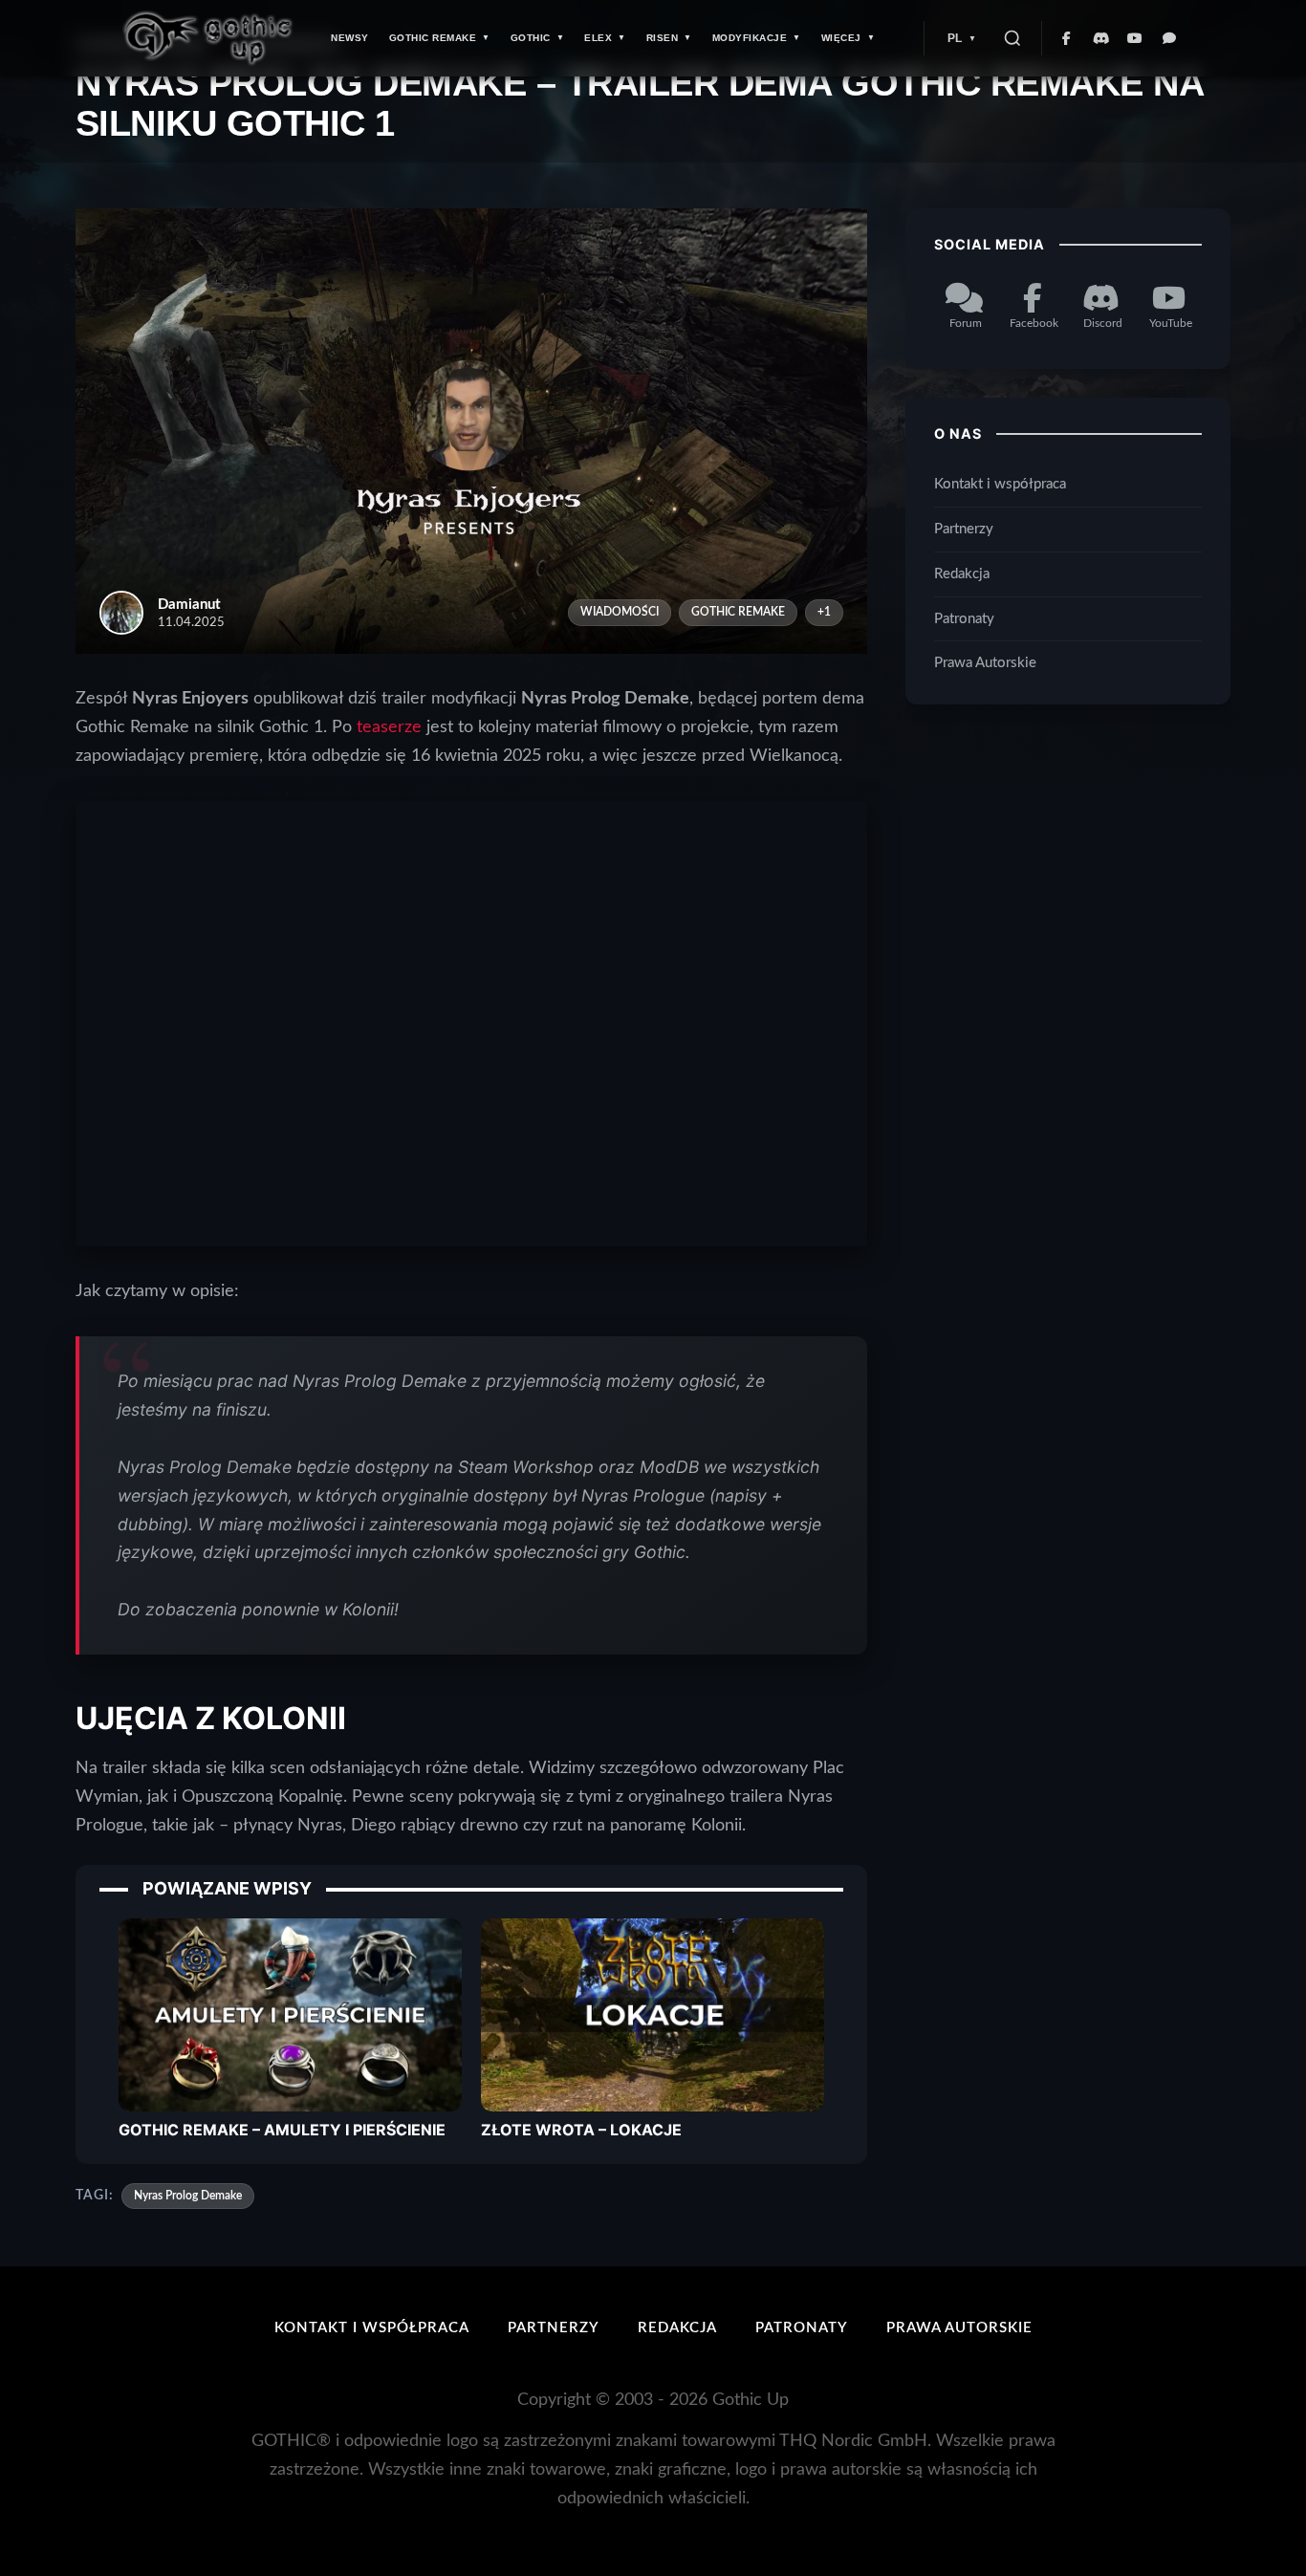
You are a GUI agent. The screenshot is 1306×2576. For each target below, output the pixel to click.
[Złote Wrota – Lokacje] (653, 2014)
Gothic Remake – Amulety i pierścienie (282, 2130)
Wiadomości (620, 612)
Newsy (350, 38)
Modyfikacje (750, 38)
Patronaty (964, 619)
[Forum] (1170, 38)
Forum (966, 323)
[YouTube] (1136, 38)
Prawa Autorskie (985, 664)
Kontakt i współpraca (1000, 484)
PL (955, 38)
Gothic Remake (433, 38)
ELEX (598, 38)
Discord (1103, 323)
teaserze (389, 727)
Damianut (189, 605)
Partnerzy (964, 529)
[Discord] (1101, 38)
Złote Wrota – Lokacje (581, 2130)
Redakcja (962, 574)
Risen (663, 38)
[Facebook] (1067, 38)
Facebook (1034, 323)
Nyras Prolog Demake (188, 2196)
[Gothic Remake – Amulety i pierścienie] (290, 2014)
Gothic (531, 38)
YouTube (1171, 323)
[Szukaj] (1012, 38)
